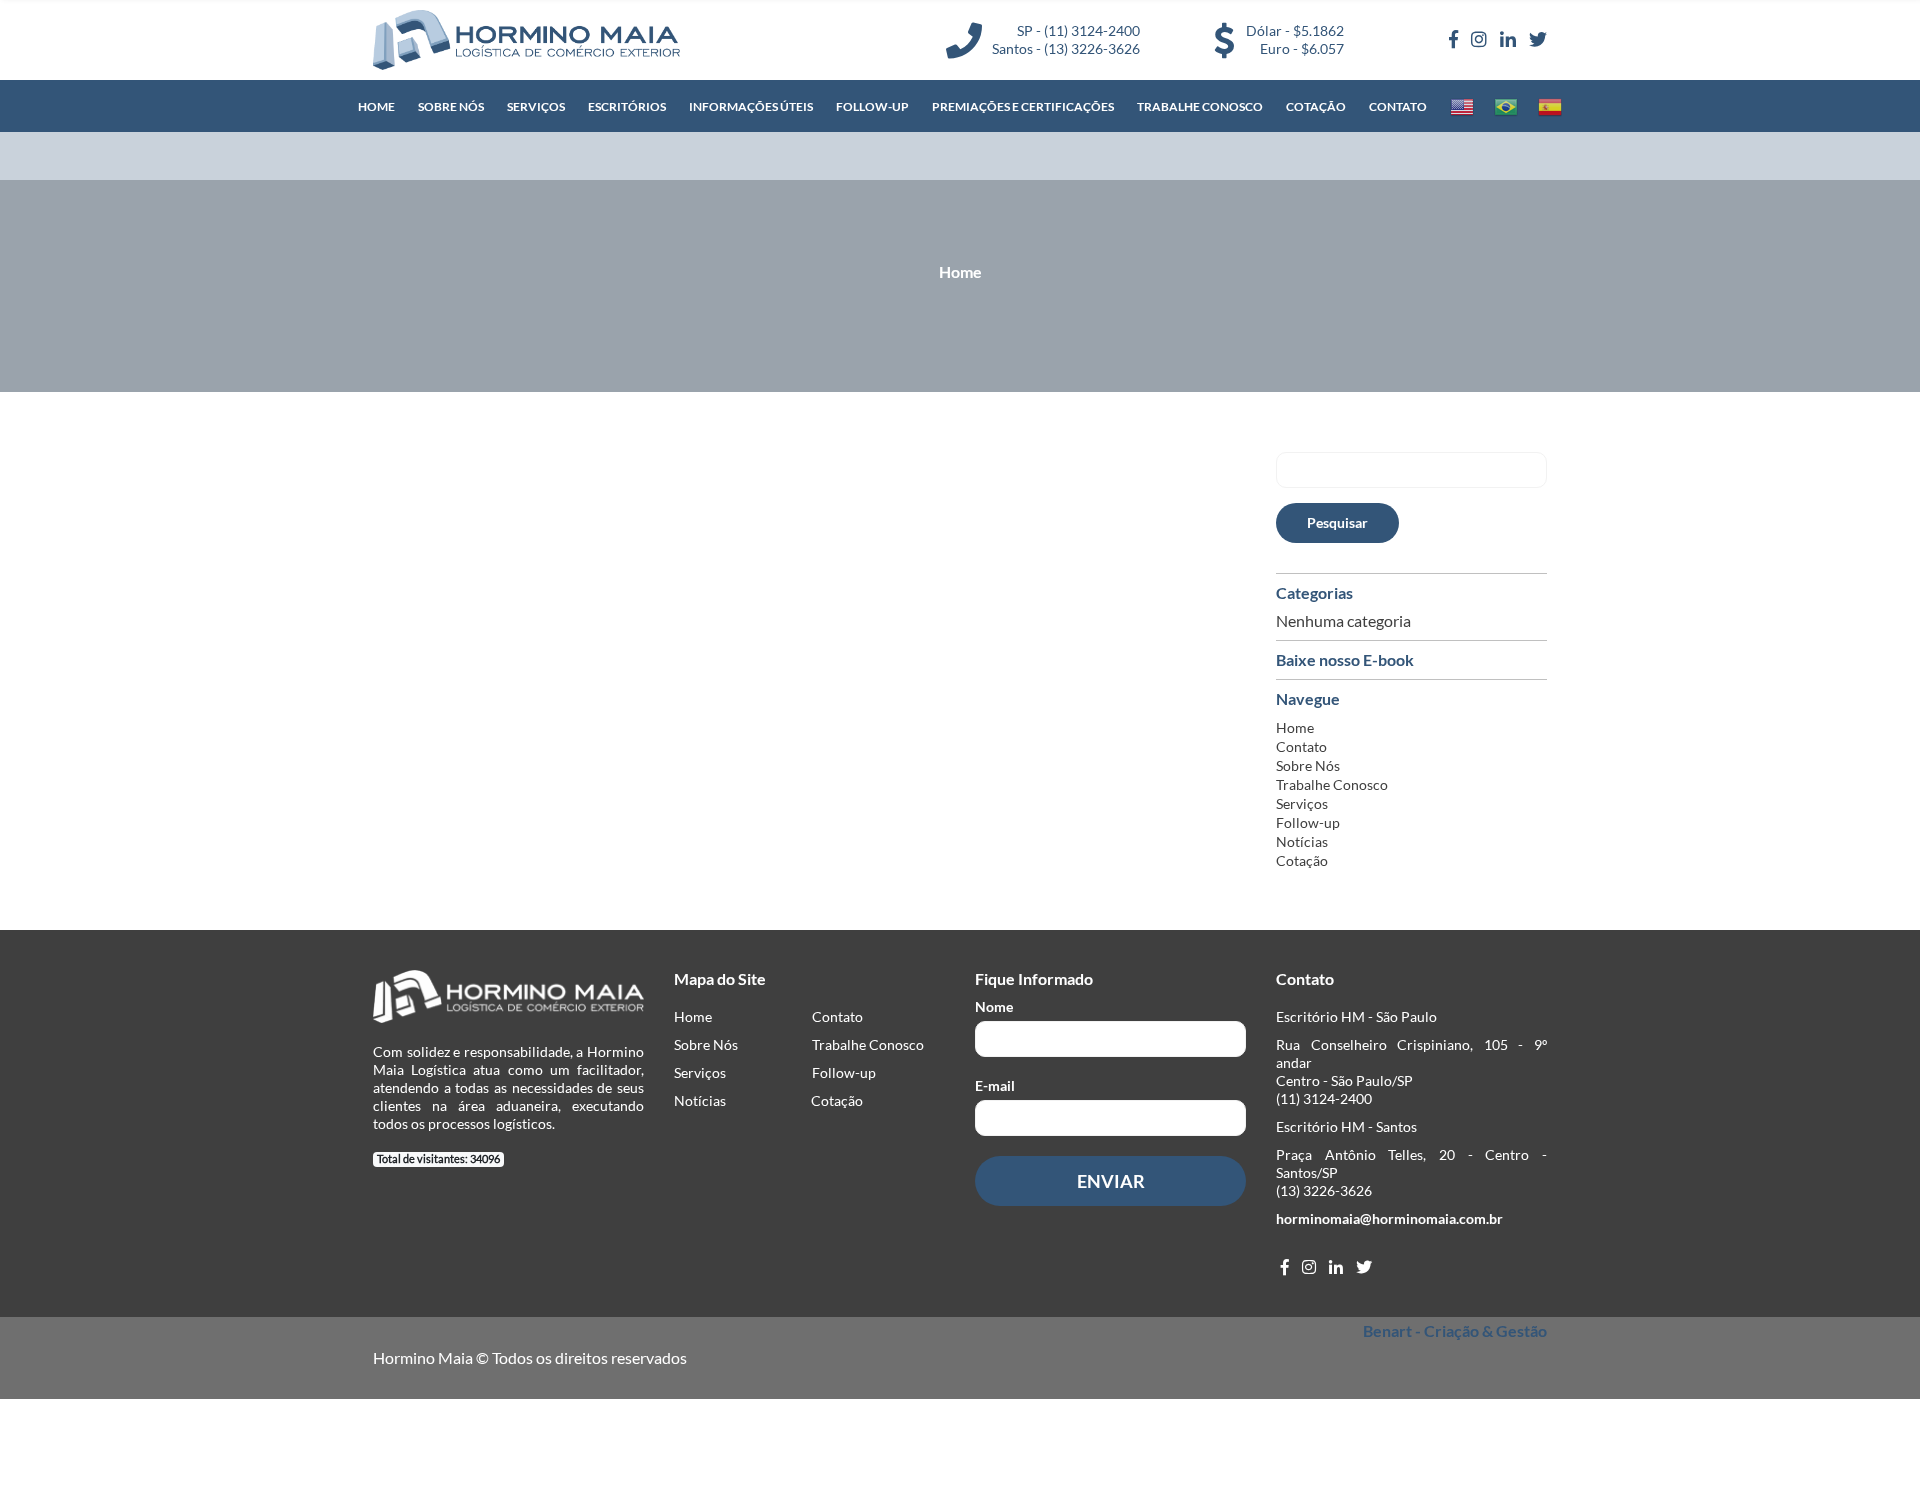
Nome (994, 1006)
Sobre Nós (451, 106)
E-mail (995, 1085)
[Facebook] (1453, 39)
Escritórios (627, 106)
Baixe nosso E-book (1345, 659)
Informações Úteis (751, 106)
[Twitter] (1538, 39)
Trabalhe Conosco (1200, 106)
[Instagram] (1479, 39)
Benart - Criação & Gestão (1455, 1330)
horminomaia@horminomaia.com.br (1389, 1218)
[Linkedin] (1508, 39)
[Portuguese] (1506, 107)
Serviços (536, 106)
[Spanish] (1550, 107)
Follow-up (872, 106)
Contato (1398, 106)
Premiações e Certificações (1023, 106)
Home (376, 106)
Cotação (1316, 106)
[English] (1462, 107)
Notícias (1302, 841)
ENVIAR (1111, 1181)
